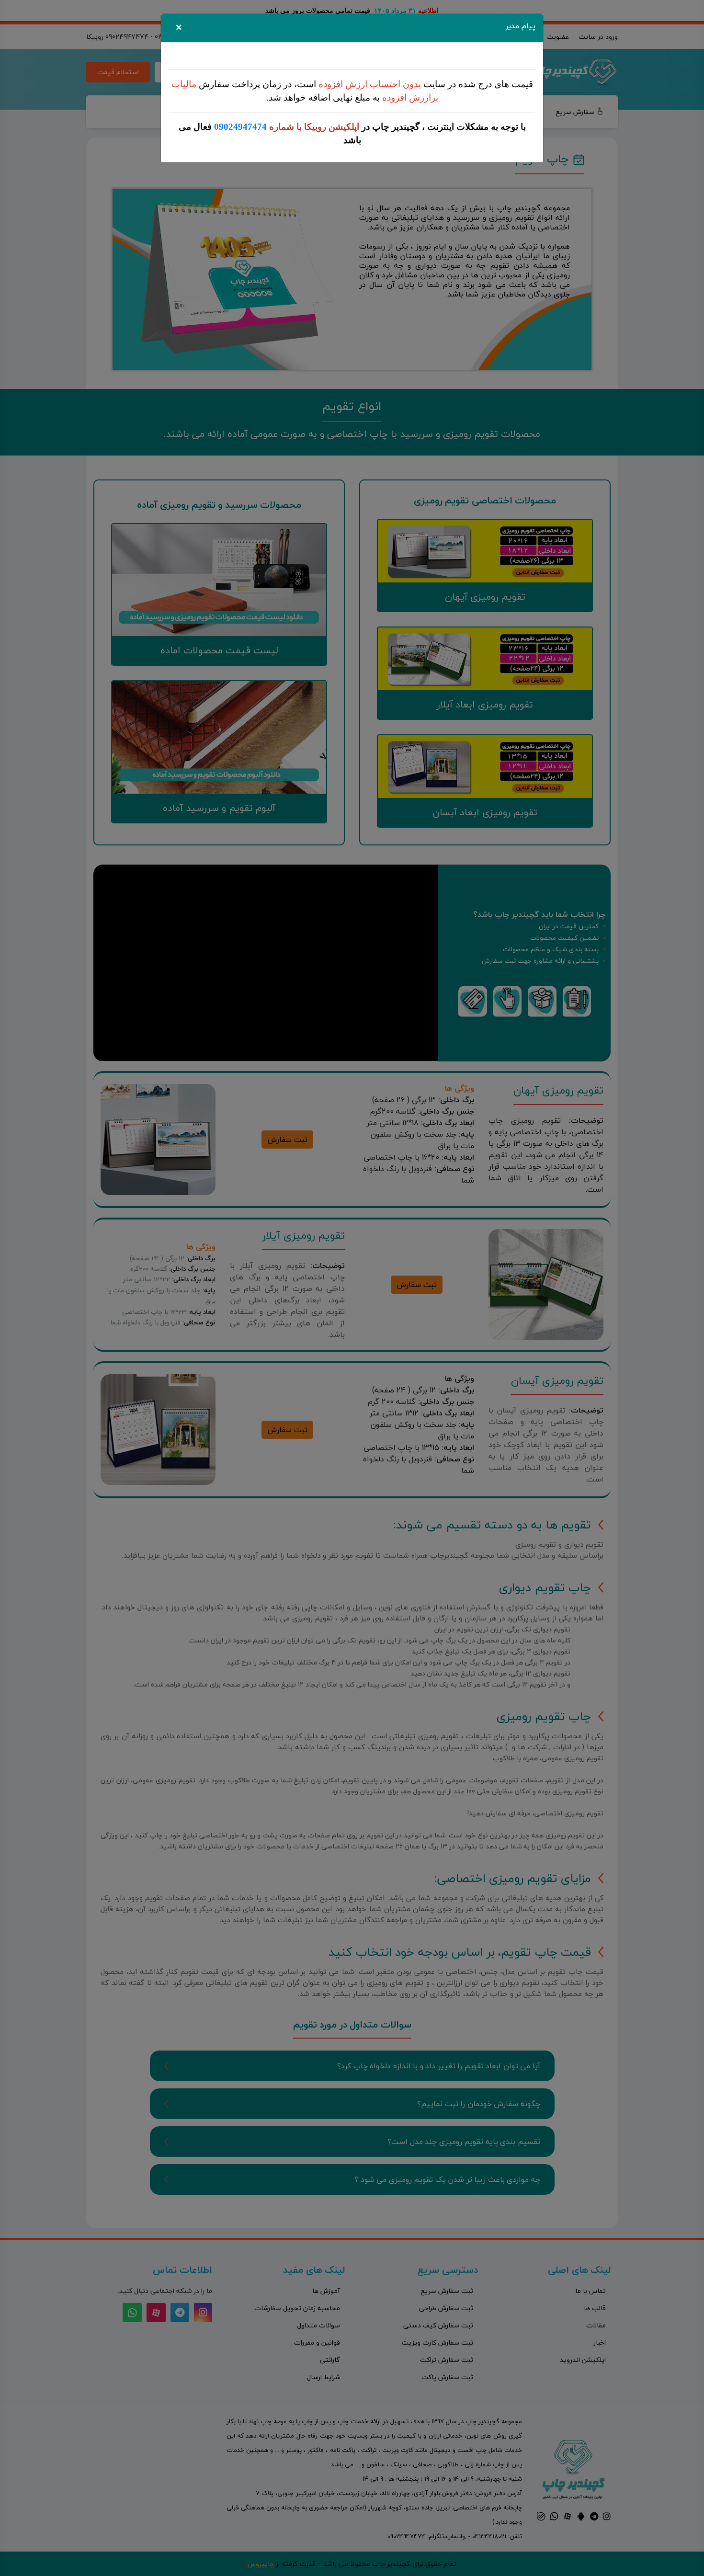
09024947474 (240, 127)
